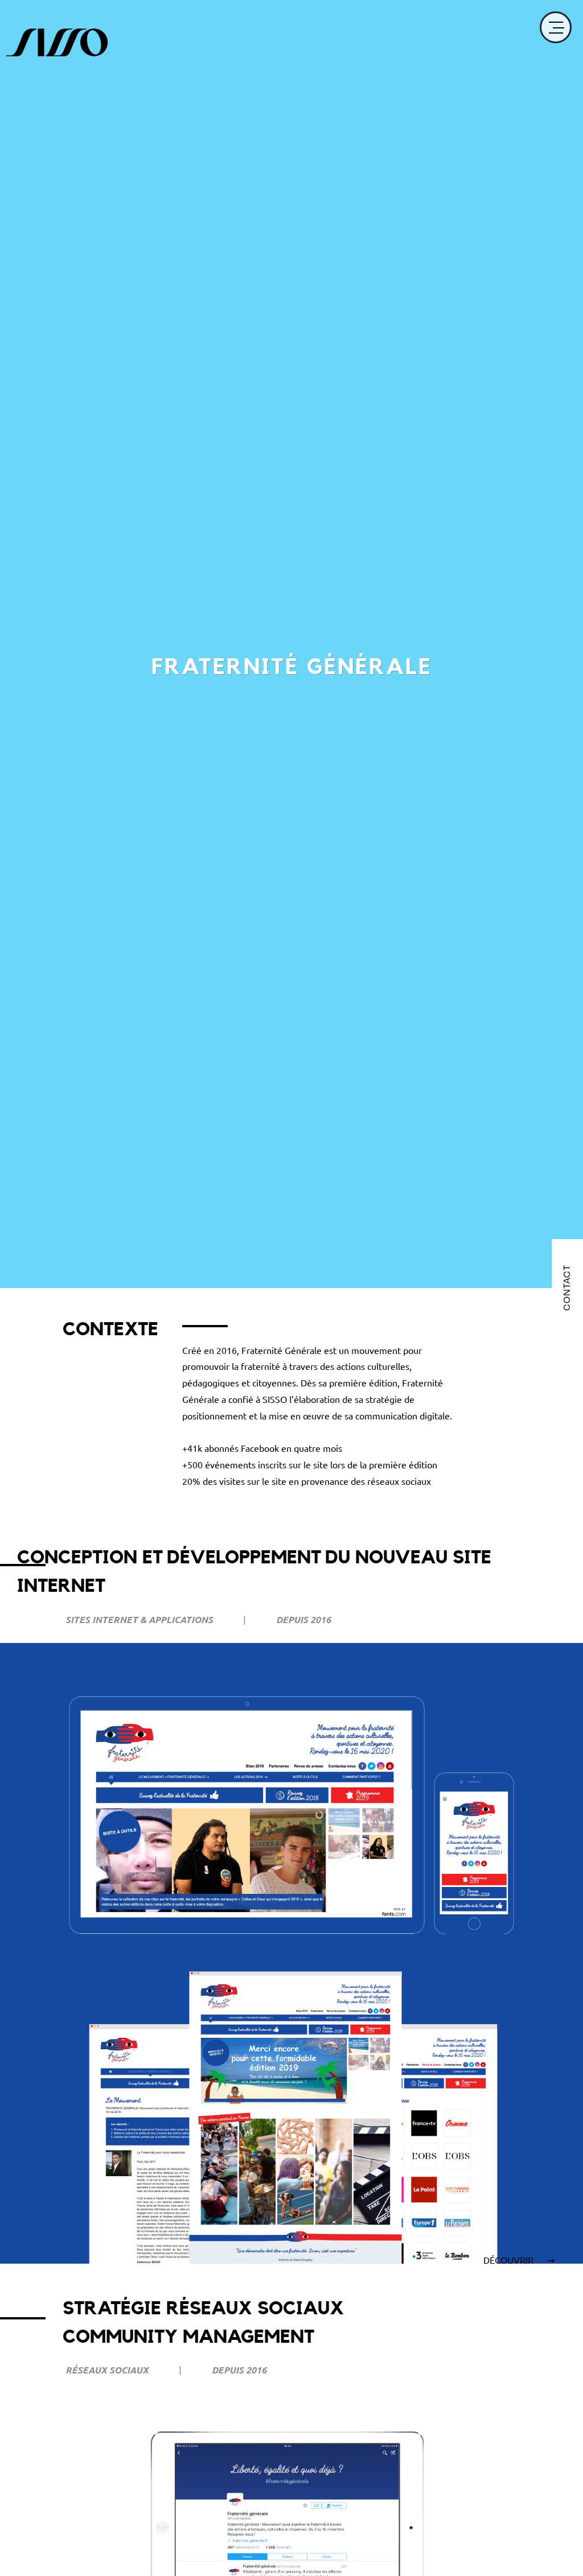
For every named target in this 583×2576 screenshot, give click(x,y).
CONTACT (567, 1288)
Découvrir (510, 2260)
